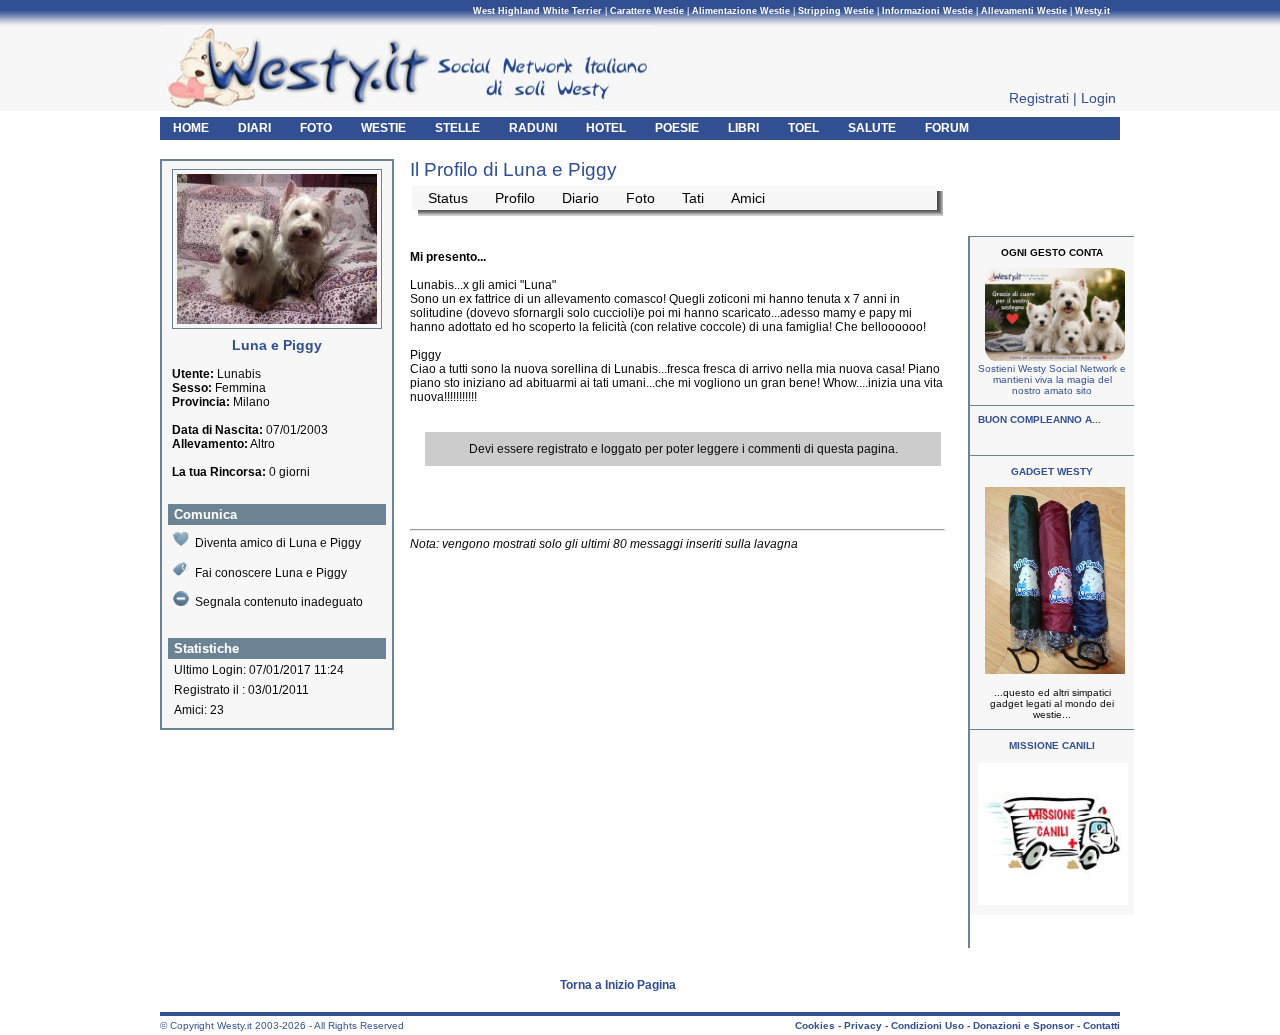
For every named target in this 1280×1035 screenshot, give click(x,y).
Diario (580, 198)
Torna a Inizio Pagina (618, 985)
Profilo (515, 198)
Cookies (815, 1025)
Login (1098, 98)
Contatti (1101, 1025)
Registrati (1039, 98)
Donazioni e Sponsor (1023, 1025)
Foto (640, 198)
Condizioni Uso (927, 1025)
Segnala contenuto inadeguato (279, 602)
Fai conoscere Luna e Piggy (271, 573)
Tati (693, 198)
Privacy (863, 1025)
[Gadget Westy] (1052, 670)
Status (448, 198)
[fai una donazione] (1052, 357)
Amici (748, 198)
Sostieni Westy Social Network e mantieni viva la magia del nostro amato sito (1052, 379)
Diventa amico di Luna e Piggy (278, 543)
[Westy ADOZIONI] (1053, 901)
